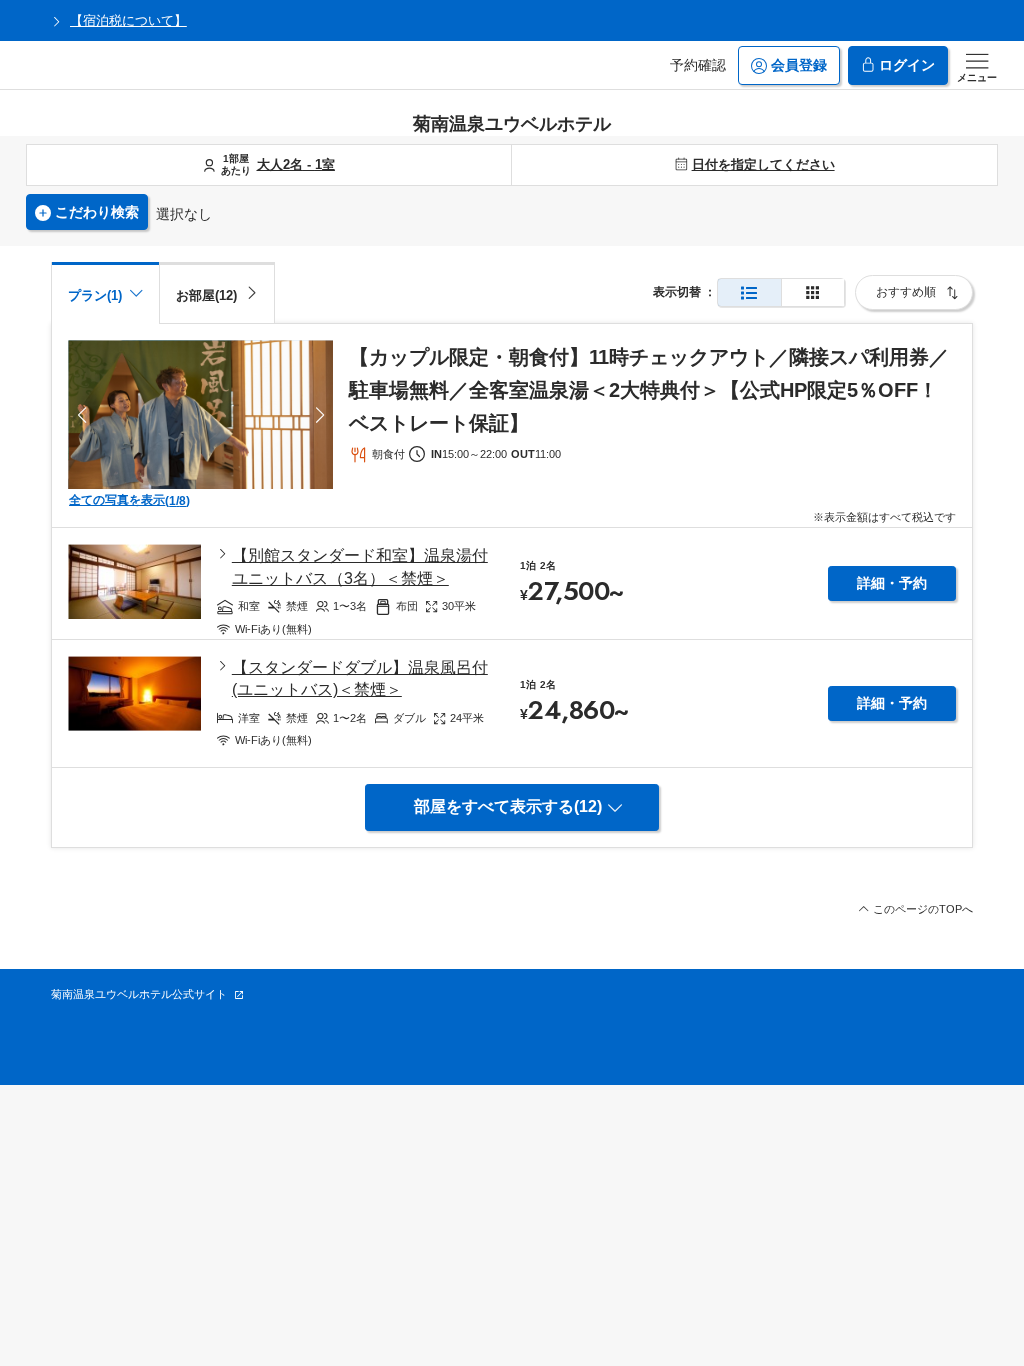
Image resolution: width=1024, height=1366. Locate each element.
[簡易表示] (813, 292)
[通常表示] (749, 292)
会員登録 (799, 65)
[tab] (217, 292)
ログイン (907, 65)
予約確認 (698, 65)
